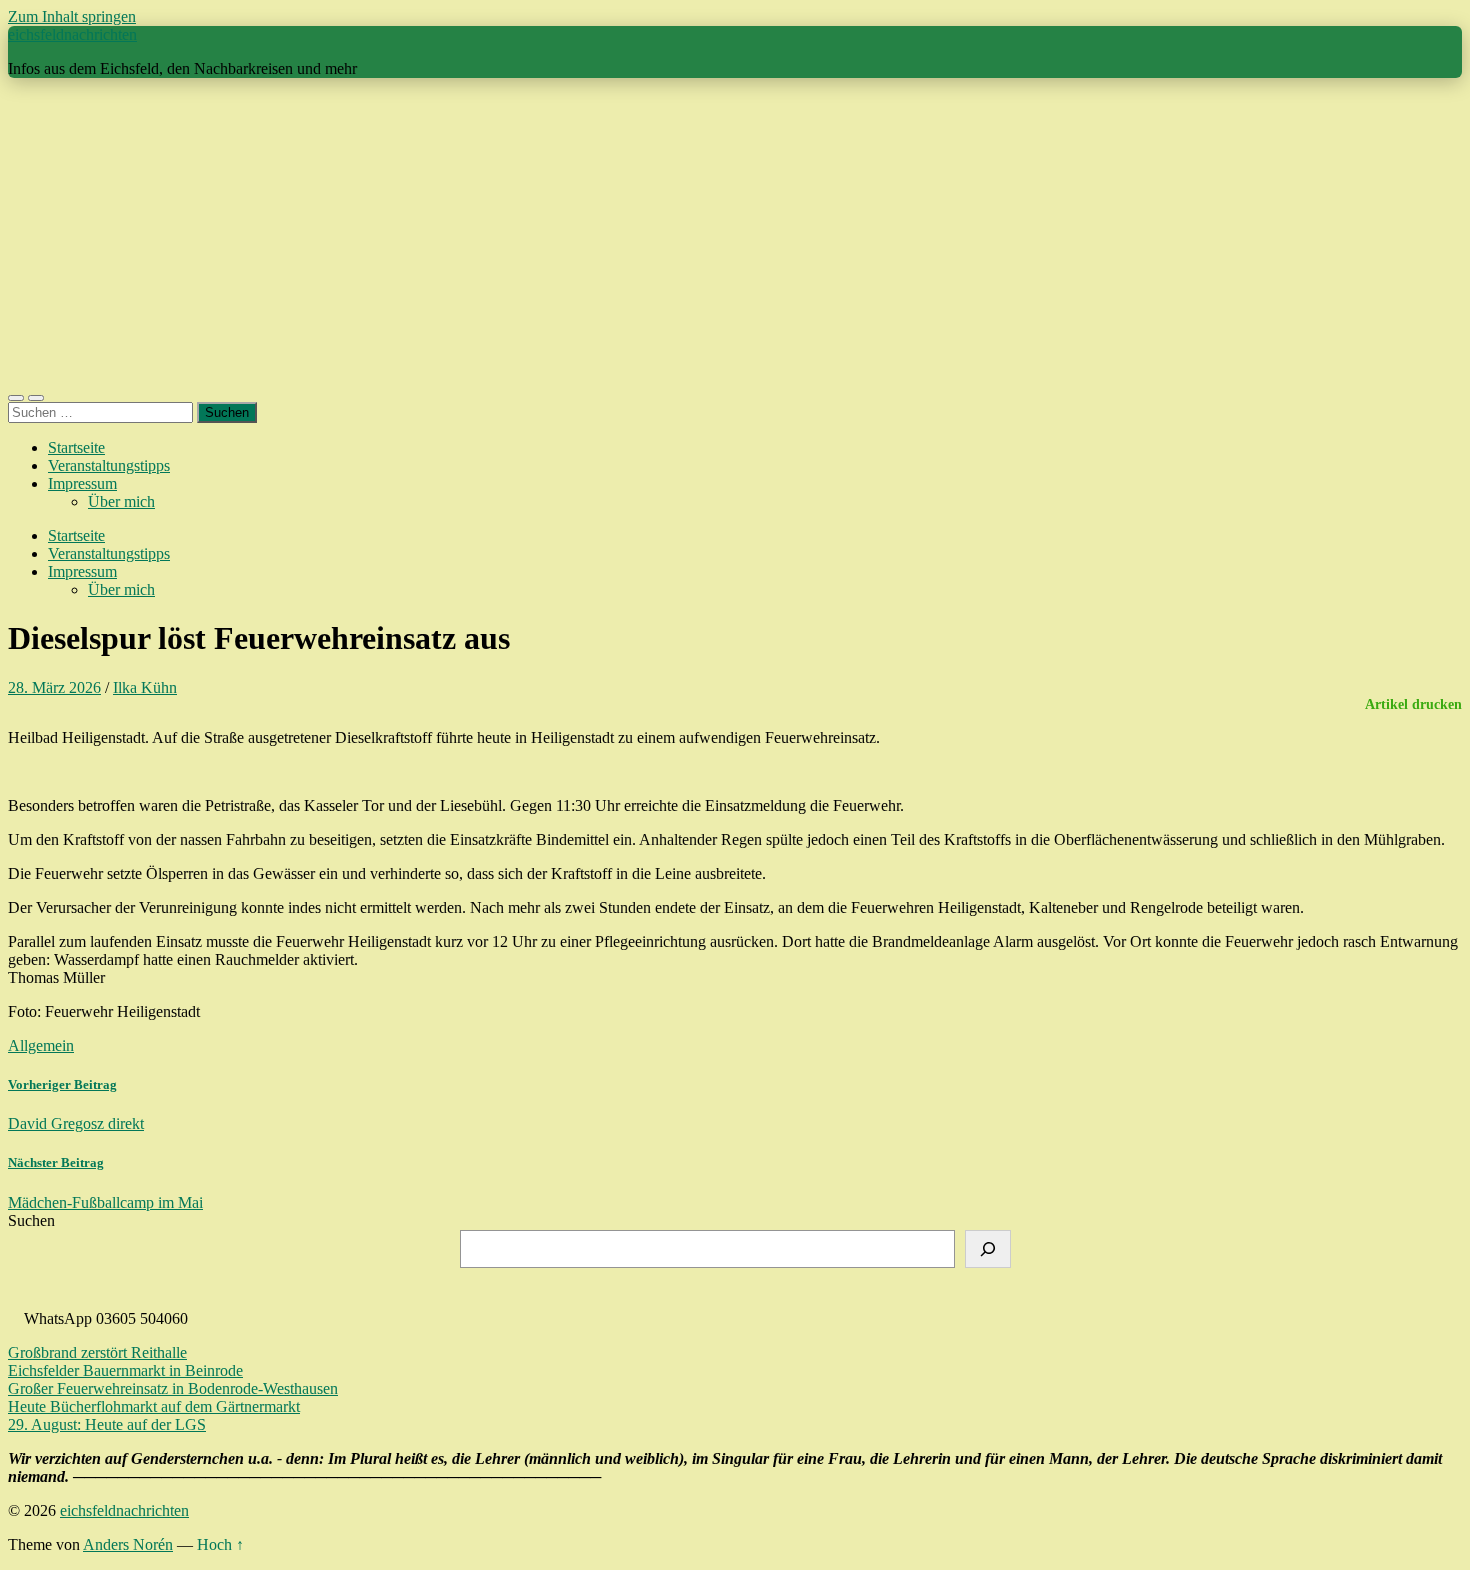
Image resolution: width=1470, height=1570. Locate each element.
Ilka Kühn (145, 687)
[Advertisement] (735, 234)
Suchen (31, 1220)
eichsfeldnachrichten (72, 34)
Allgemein (41, 1045)
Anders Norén (128, 1544)
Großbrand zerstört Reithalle (97, 1352)
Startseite (76, 447)
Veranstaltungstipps (109, 465)
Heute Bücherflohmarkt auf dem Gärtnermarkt (154, 1406)
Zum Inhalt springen (72, 16)
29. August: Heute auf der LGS (107, 1424)
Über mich (121, 501)
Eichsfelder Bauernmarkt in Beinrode (125, 1370)
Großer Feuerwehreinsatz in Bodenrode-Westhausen (173, 1388)
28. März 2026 (54, 687)
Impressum (82, 483)
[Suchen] (988, 1249)
